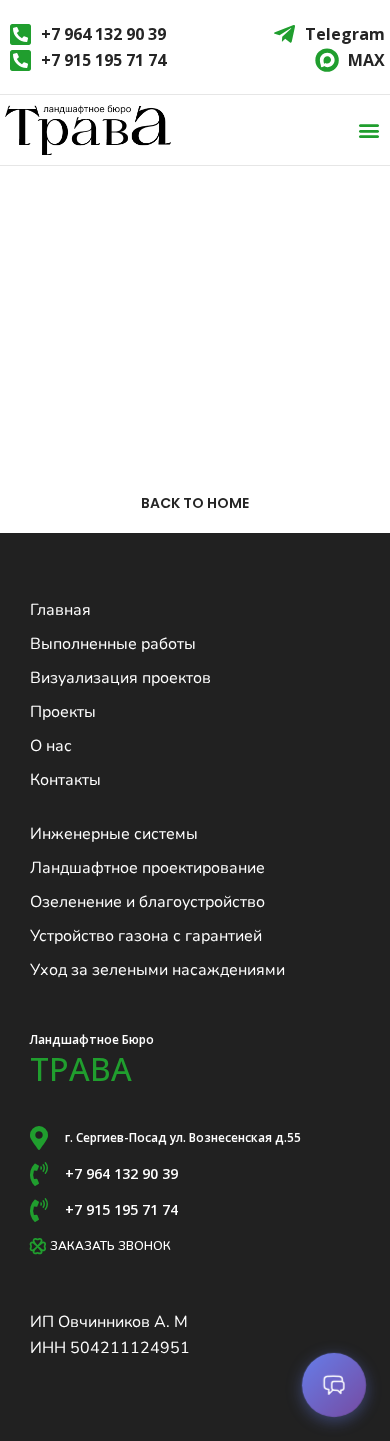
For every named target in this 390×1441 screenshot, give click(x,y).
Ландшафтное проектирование (147, 868)
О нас (51, 746)
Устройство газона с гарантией (146, 936)
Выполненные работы (113, 644)
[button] (368, 130)
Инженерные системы (114, 834)
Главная (60, 610)
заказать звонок (110, 1246)
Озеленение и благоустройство (147, 902)
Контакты (65, 780)
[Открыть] (334, 1385)
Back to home (195, 503)
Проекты (63, 712)
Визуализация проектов (120, 678)
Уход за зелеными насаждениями (157, 970)
